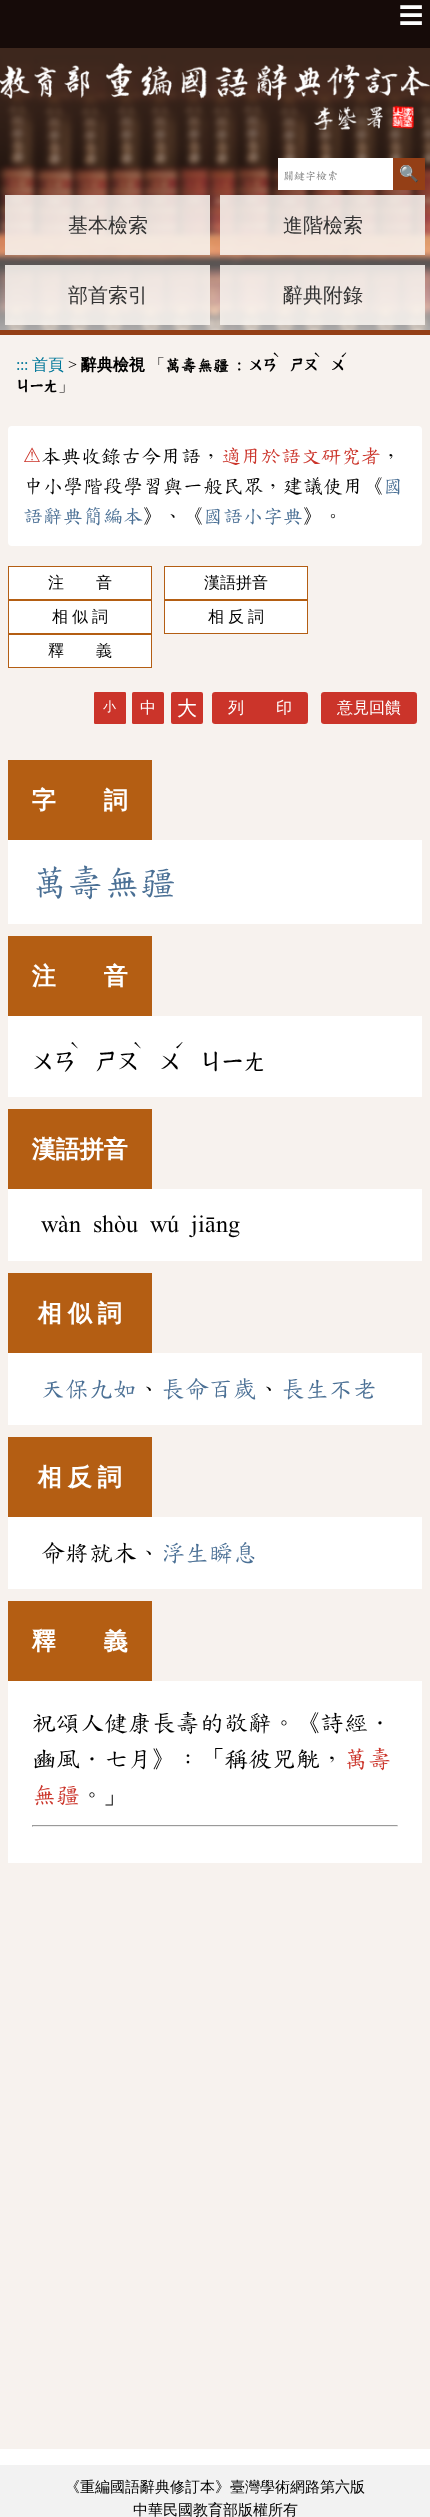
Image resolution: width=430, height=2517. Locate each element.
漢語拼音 (236, 582)
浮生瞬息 (209, 1553)
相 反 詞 (236, 616)
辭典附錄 (323, 295)
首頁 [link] (48, 364)
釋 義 (80, 650)
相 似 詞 (80, 616)
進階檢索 (323, 225)
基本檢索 (108, 225)
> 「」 (182, 372)
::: (22, 364)
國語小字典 (253, 516)
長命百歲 (209, 1389)
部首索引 (108, 295)
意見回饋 (369, 707)
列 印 (260, 707)
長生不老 (329, 1389)
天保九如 (89, 1389)
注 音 (80, 582)
